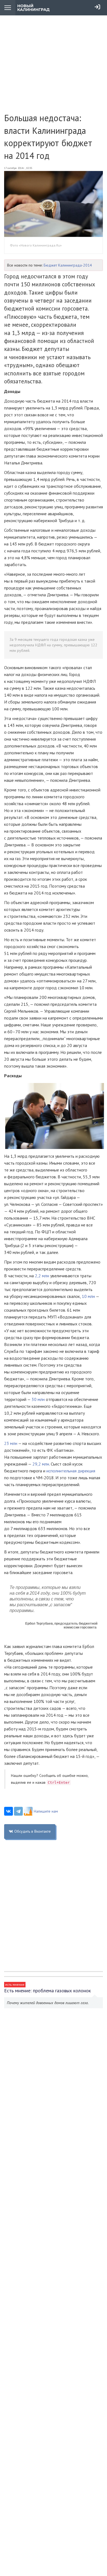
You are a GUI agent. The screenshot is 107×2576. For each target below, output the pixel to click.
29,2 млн (41, 1464)
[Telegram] (18, 1811)
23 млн (11, 1443)
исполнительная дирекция (71, 1471)
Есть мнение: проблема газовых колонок (47, 1991)
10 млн (88, 1296)
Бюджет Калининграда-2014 (68, 265)
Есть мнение (15, 1984)
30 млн (38, 1399)
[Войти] (97, 7)
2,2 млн (42, 1276)
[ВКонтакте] (9, 1811)
